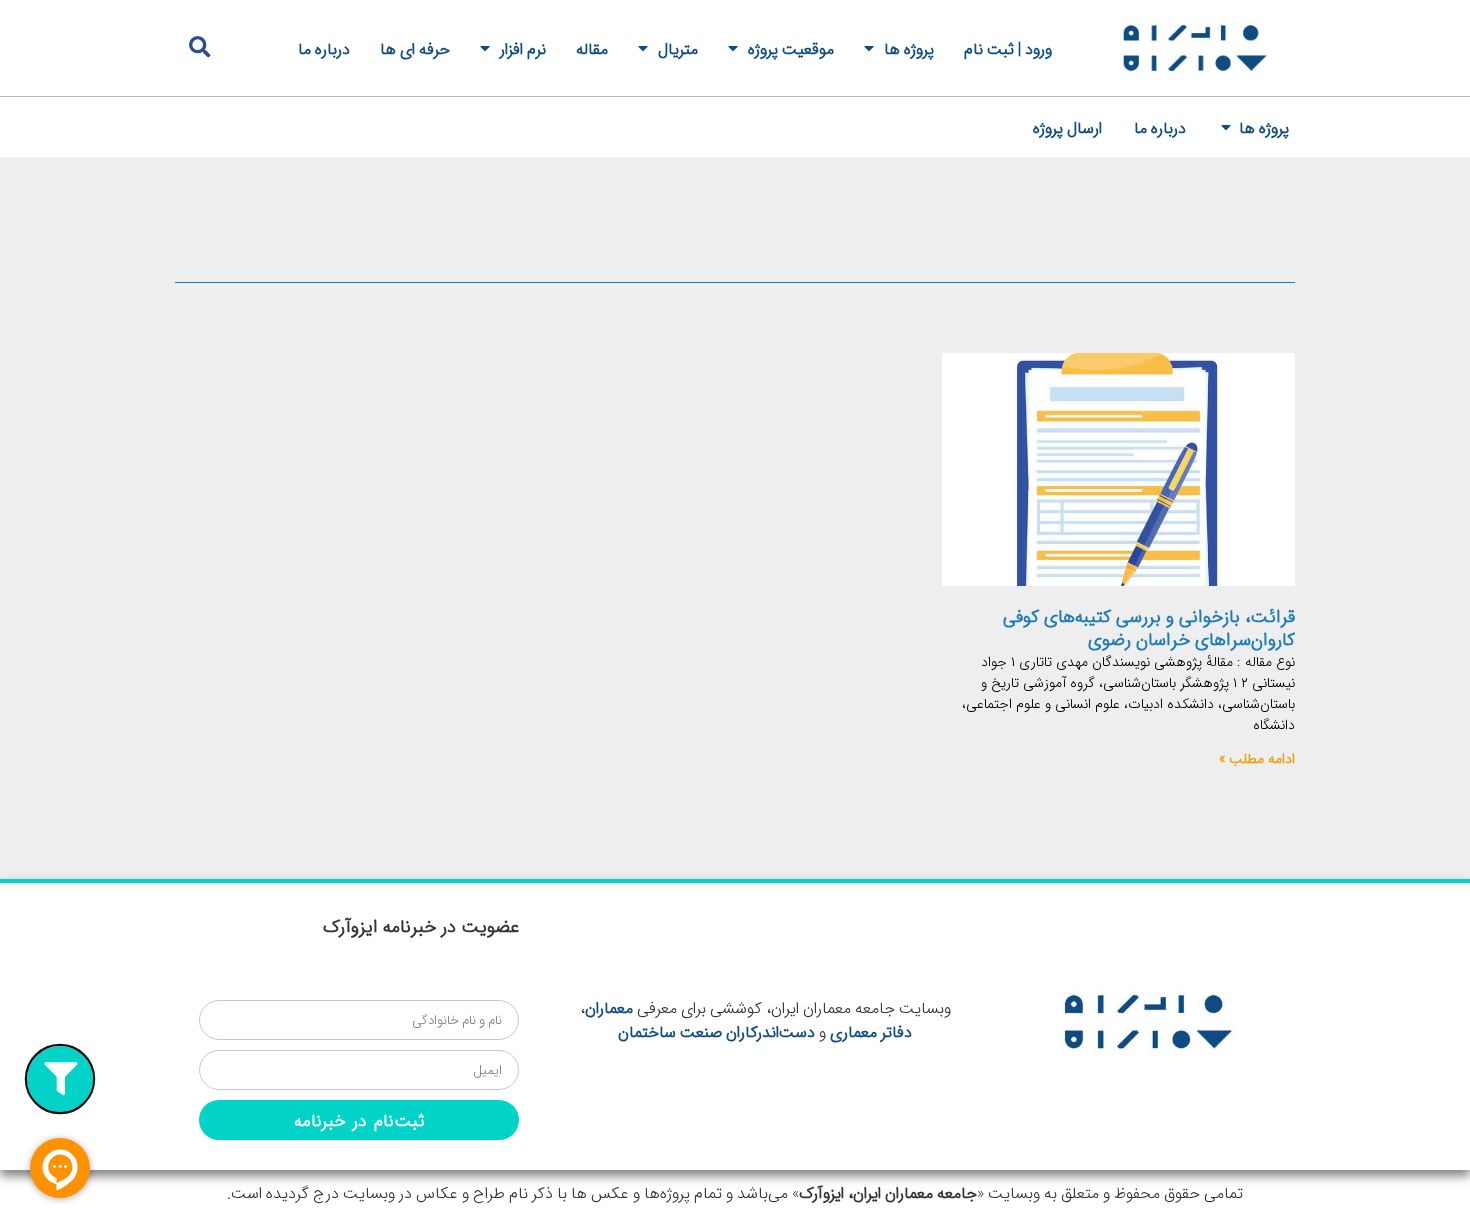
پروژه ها (909, 48)
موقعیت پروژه (791, 48)
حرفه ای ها (415, 48)
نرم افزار (523, 48)
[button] (199, 47)
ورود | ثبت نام (1008, 48)
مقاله (592, 48)
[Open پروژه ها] (1226, 127)
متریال (678, 48)
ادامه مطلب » (1257, 758)
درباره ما (324, 48)
